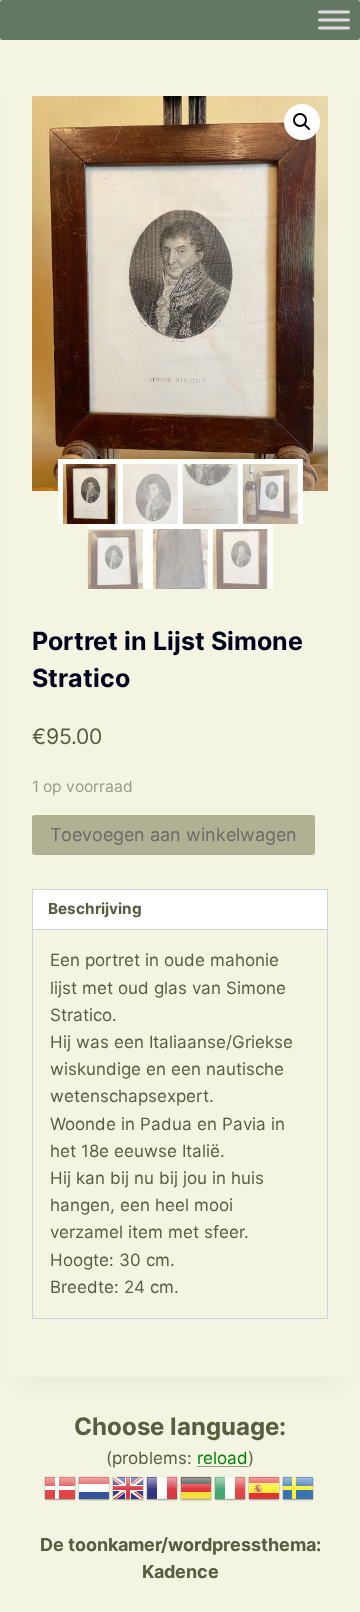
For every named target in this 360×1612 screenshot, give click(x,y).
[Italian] (231, 1487)
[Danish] (61, 1487)
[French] (163, 1487)
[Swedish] (299, 1487)
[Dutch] (95, 1487)
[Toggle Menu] (334, 19)
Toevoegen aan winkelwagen (173, 834)
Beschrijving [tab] (95, 908)
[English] (129, 1487)
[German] (197, 1487)
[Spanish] (265, 1487)
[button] (302, 122)
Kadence (180, 1571)
